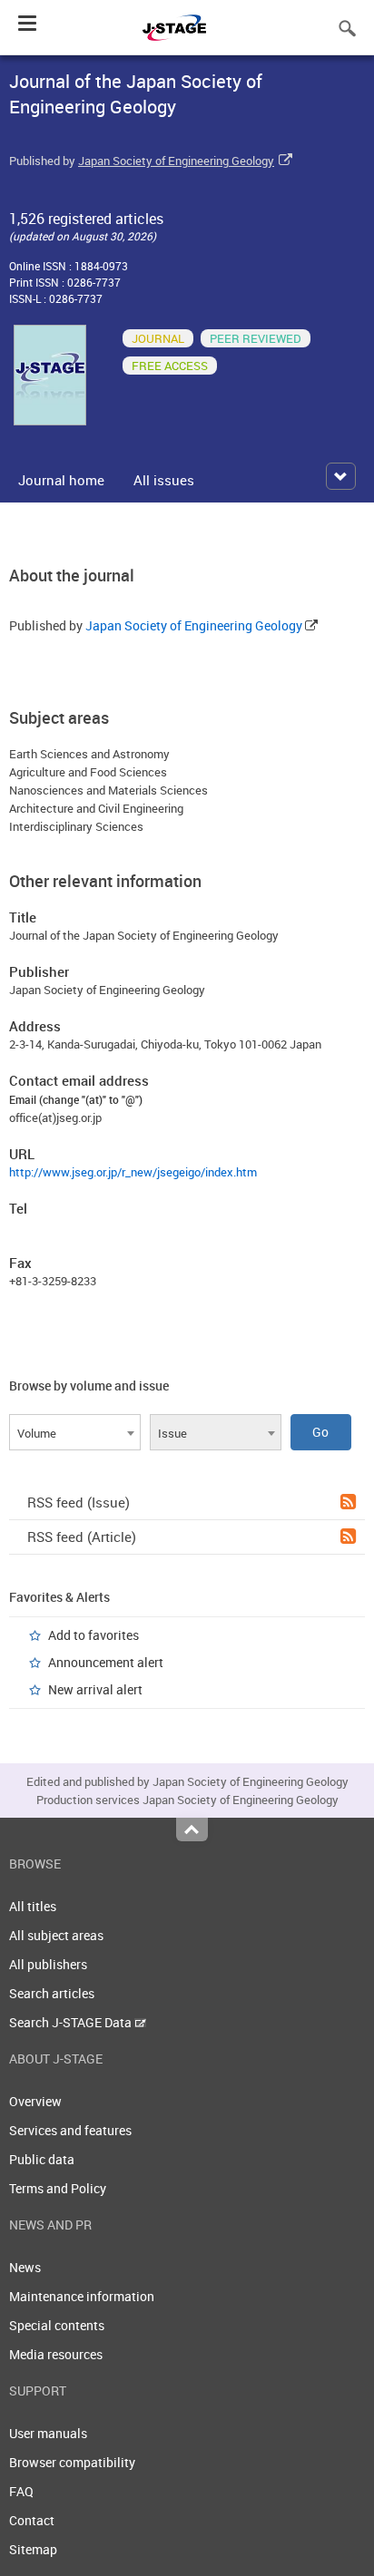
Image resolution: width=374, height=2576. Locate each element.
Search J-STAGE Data (72, 2022)
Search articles (52, 1993)
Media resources (56, 2354)
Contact (32, 2520)
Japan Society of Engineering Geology (176, 161)
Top (192, 1830)
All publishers (48, 1964)
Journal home (61, 480)
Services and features (70, 2130)
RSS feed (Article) (82, 1537)
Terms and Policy (58, 2188)
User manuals (48, 2433)
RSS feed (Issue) (79, 1502)
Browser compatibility (72, 2462)
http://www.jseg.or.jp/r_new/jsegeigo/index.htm (133, 1172)
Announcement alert (106, 1662)
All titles (33, 1906)
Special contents (57, 2325)
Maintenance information (82, 2296)
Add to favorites (93, 1635)
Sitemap (33, 2549)
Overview (35, 2101)
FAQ (21, 2491)
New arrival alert (95, 1689)
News (25, 2267)
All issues (164, 480)
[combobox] (75, 1432)
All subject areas (56, 1935)
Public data (42, 2159)
